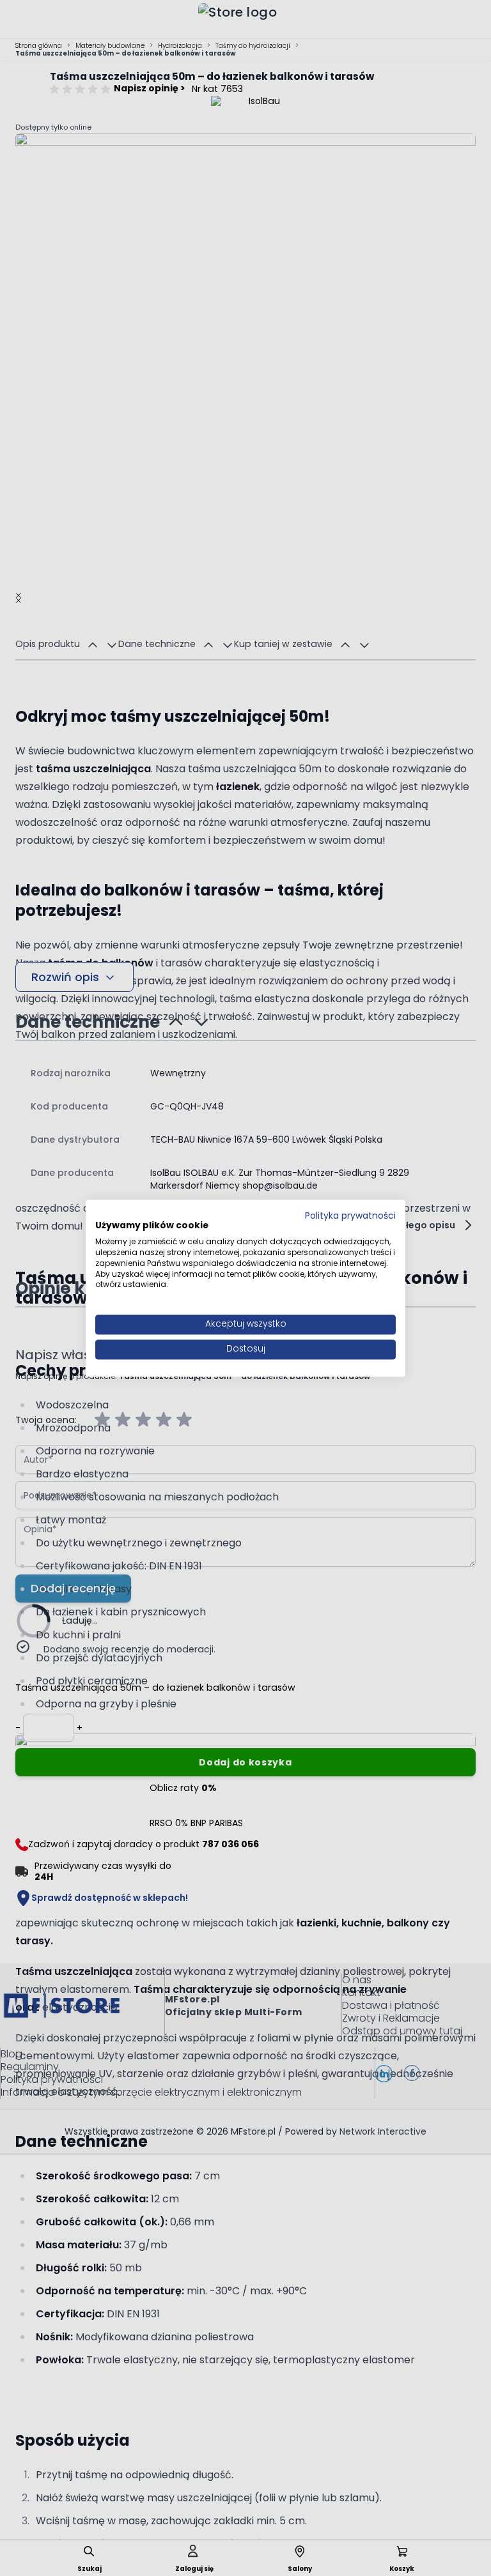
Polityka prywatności (350, 1216)
